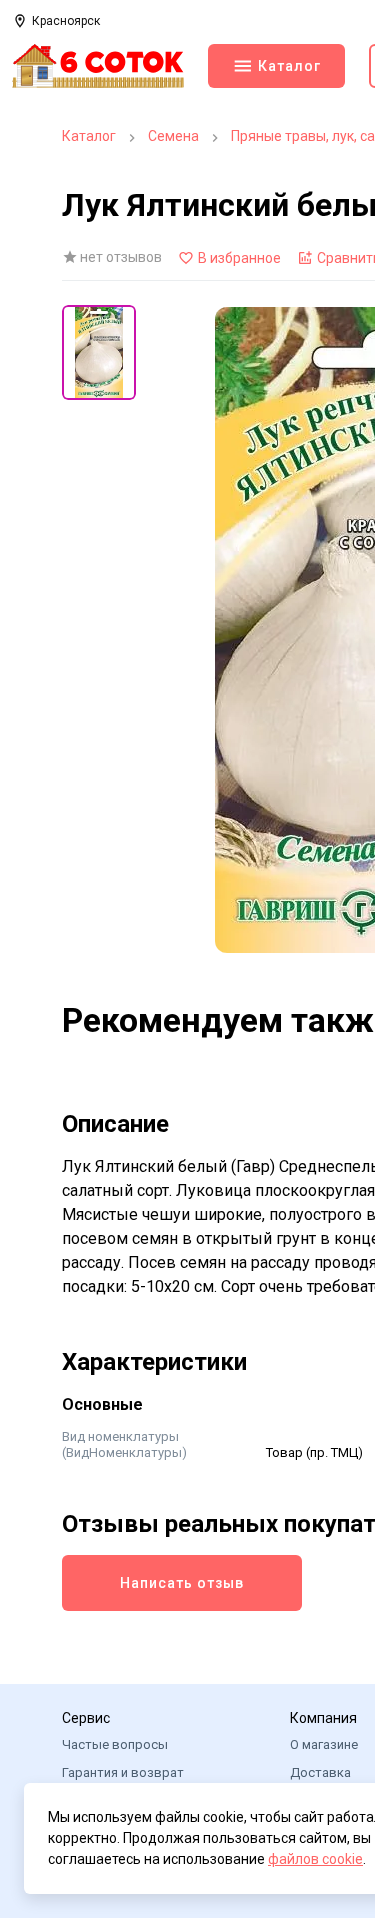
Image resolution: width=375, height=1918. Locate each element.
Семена (173, 136)
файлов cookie (315, 1859)
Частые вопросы (115, 1744)
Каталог (89, 136)
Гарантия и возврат (123, 1772)
